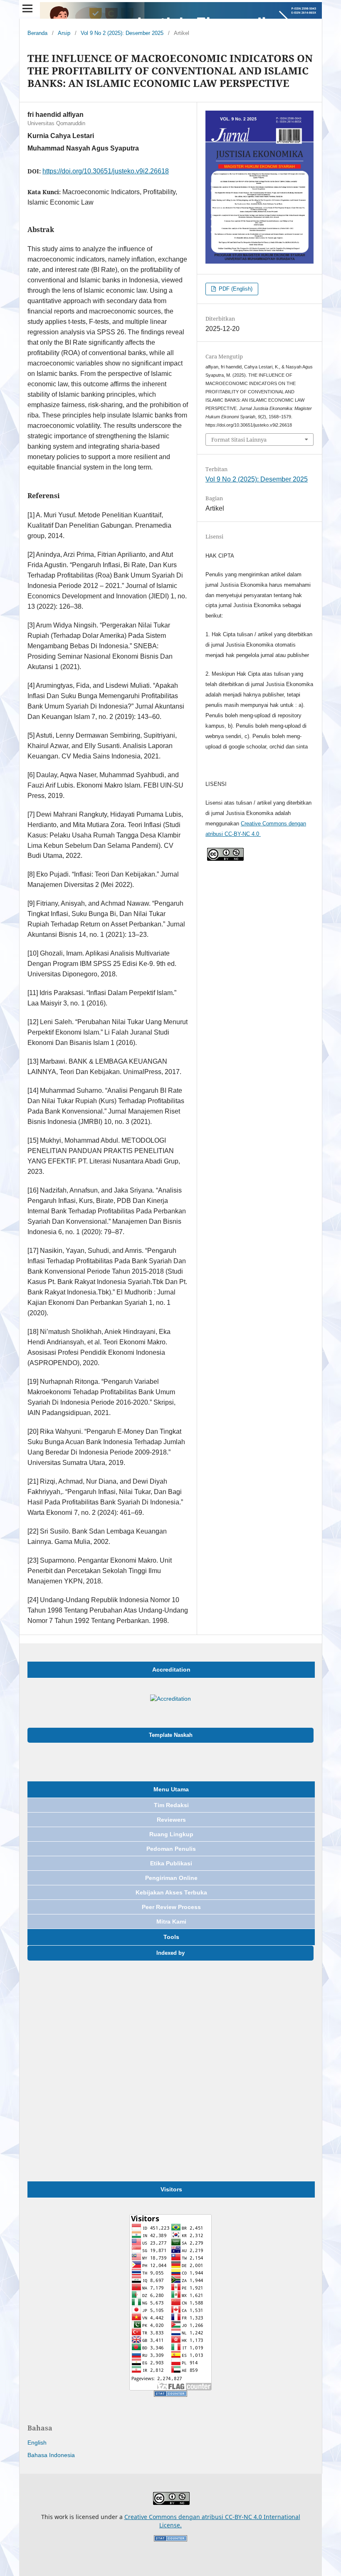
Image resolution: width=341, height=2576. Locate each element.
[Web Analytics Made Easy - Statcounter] (170, 2395)
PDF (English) (235, 289)
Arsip (64, 33)
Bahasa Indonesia (51, 2455)
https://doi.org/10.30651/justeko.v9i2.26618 (106, 171)
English (37, 2443)
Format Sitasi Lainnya (239, 440)
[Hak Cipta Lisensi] (225, 859)
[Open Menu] (27, 8)
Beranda (37, 33)
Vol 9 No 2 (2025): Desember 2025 (122, 33)
